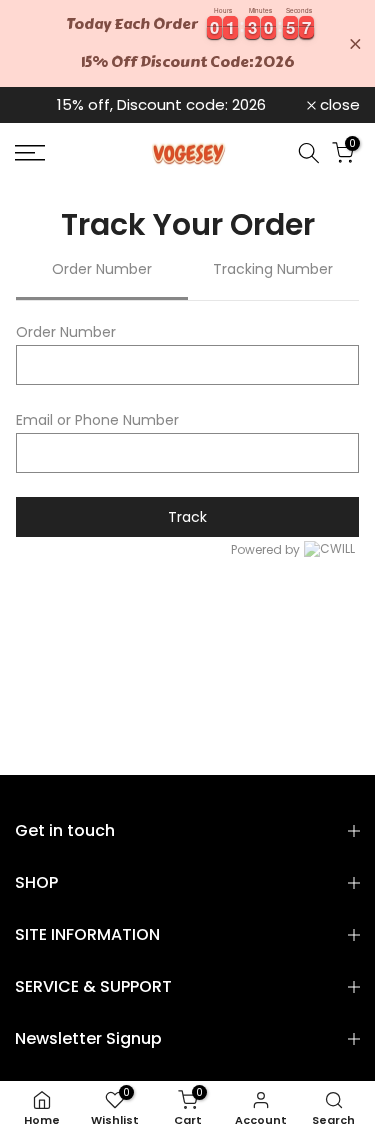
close (338, 104)
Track (187, 517)
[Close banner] (355, 43)
